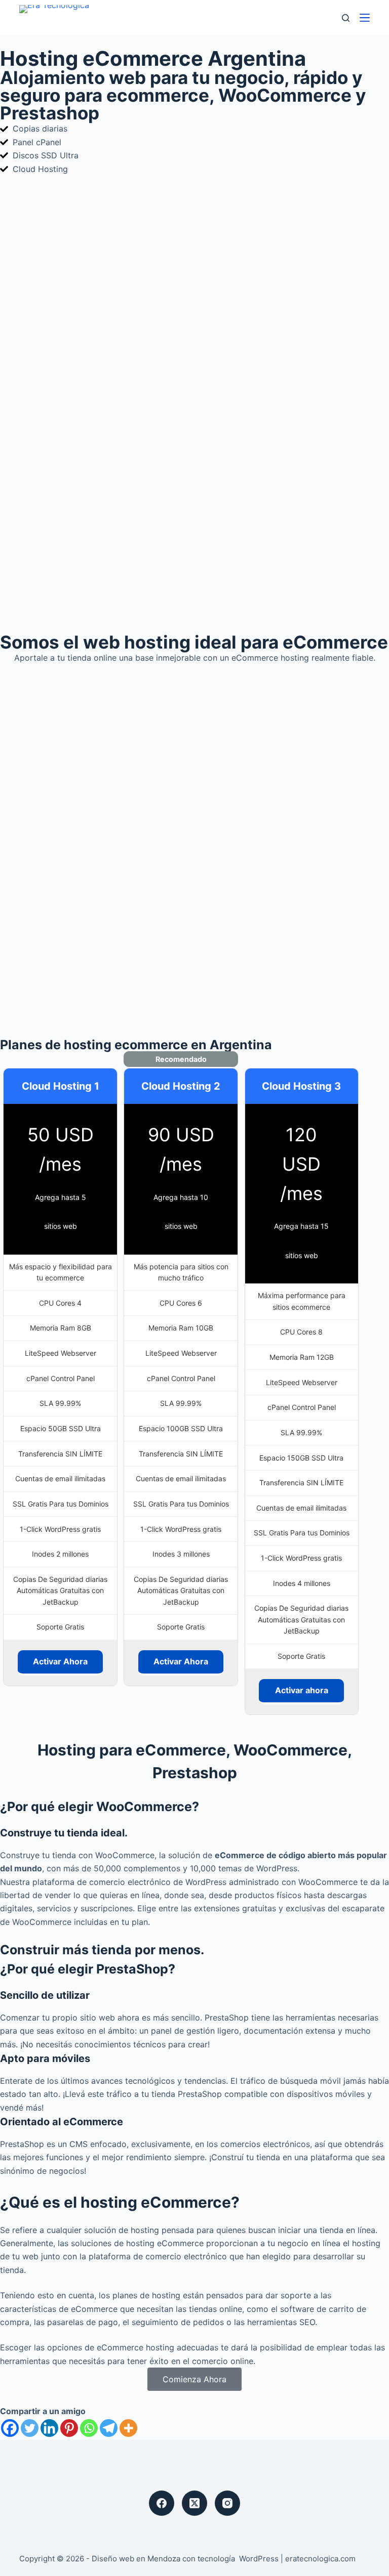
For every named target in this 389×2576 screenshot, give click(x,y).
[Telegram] (109, 2428)
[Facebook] (10, 2428)
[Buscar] (346, 18)
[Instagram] (227, 2503)
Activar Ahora (60, 1661)
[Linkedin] (49, 2428)
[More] (128, 2428)
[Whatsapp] (89, 2428)
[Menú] (365, 18)
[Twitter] (30, 2428)
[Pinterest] (69, 2428)
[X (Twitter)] (194, 2503)
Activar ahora (302, 1690)
